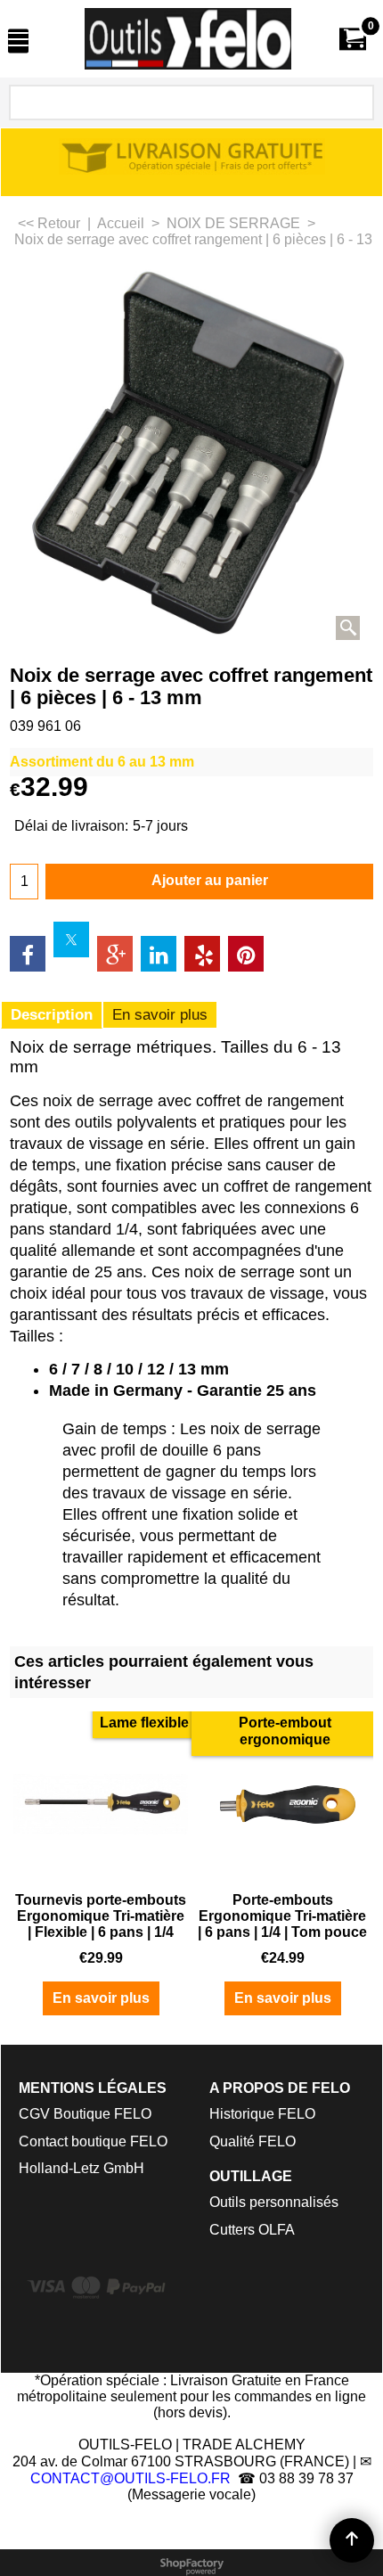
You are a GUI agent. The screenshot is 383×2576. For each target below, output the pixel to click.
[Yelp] (202, 954)
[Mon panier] (353, 39)
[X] (71, 939)
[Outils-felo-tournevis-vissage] (188, 39)
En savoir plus (160, 1015)
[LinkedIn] (159, 954)
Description (52, 1015)
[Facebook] (28, 954)
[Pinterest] (246, 954)
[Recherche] (357, 103)
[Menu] (18, 41)
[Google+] (115, 954)
